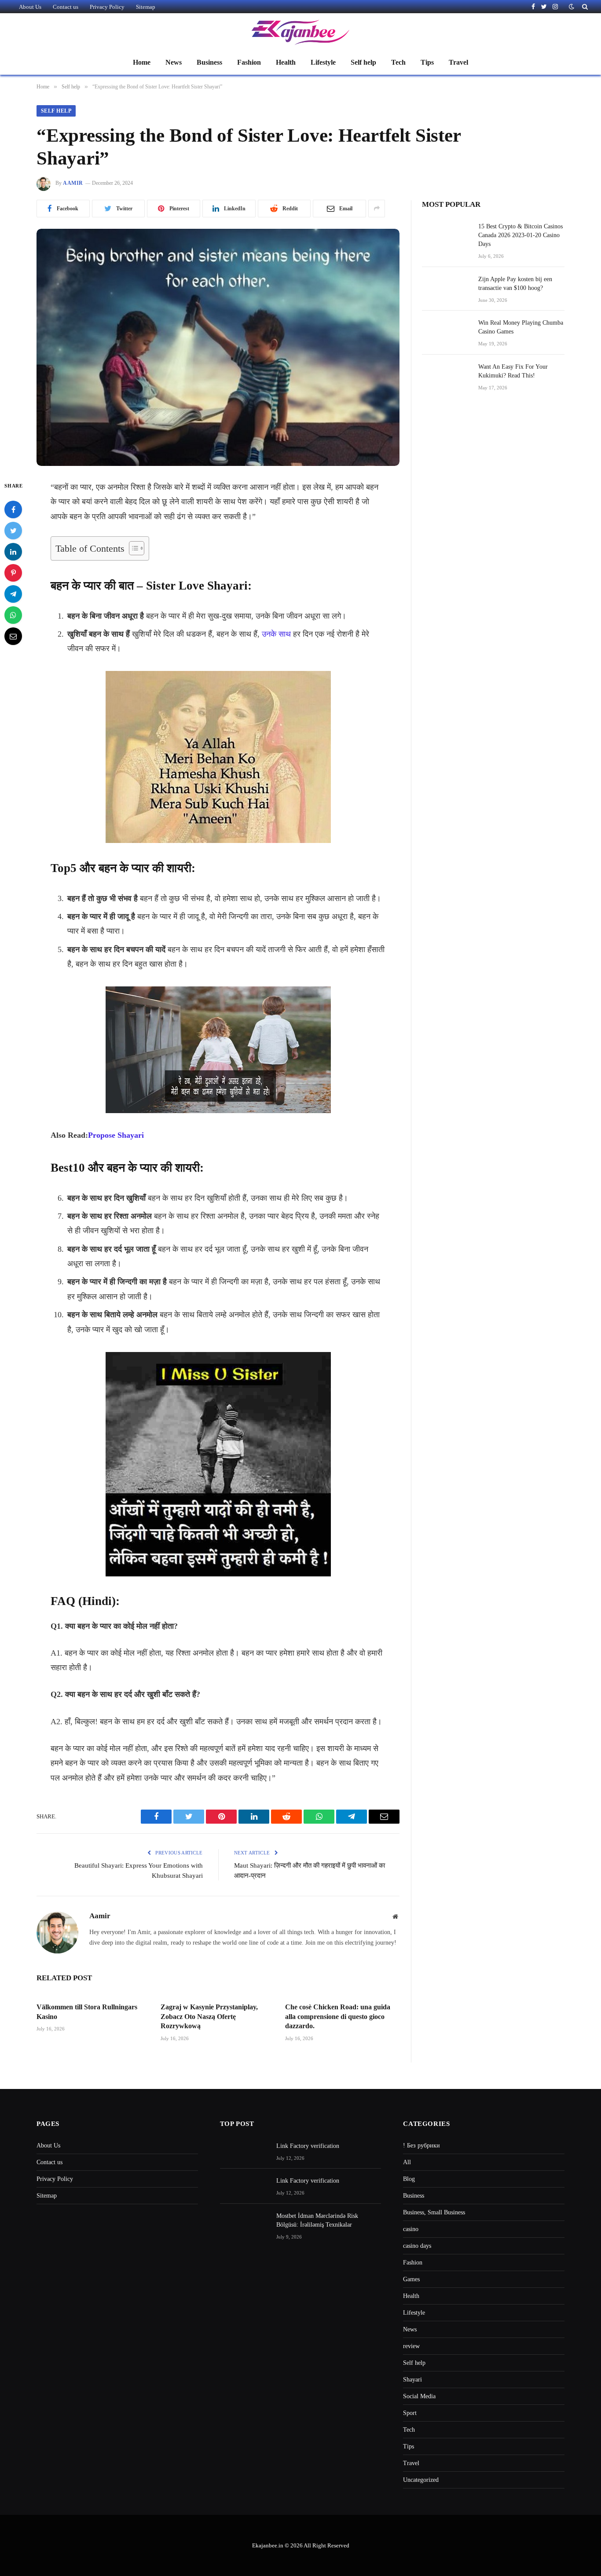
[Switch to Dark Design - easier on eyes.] (572, 7)
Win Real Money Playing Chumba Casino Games (521, 327)
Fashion (249, 62)
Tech (398, 62)
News (174, 62)
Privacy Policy (107, 7)
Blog (409, 2179)
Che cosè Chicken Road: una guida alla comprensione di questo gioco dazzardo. (338, 2017)
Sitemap (146, 7)
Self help (363, 62)
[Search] (584, 7)
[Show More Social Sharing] (377, 209)
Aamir (73, 183)
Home (142, 62)
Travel (458, 62)
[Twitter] (13, 530)
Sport (410, 2413)
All (407, 2162)
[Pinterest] (13, 572)
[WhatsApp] (13, 615)
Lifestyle (323, 62)
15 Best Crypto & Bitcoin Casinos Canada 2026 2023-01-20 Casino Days (520, 235)
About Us (30, 7)
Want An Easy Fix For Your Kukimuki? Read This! (513, 371)
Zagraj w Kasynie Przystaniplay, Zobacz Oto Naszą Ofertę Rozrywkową (209, 2017)
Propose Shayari (116, 1135)
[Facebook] (13, 509)
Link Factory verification (308, 2146)
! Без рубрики (421, 2145)
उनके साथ (276, 634)
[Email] (13, 636)
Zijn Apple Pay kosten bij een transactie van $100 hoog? (515, 284)
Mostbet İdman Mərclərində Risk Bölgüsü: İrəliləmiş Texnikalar (317, 2220)
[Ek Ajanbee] (300, 32)
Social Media (419, 2396)
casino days (417, 2246)
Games (411, 2279)
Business (209, 62)
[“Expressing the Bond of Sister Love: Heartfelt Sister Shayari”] (218, 347)
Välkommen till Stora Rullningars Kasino (87, 2012)
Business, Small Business (434, 2212)
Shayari (412, 2380)
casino (411, 2229)
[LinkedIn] (13, 551)
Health (286, 62)
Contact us (66, 7)
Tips (427, 62)
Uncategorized (421, 2480)
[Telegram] (13, 594)
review (411, 2346)
